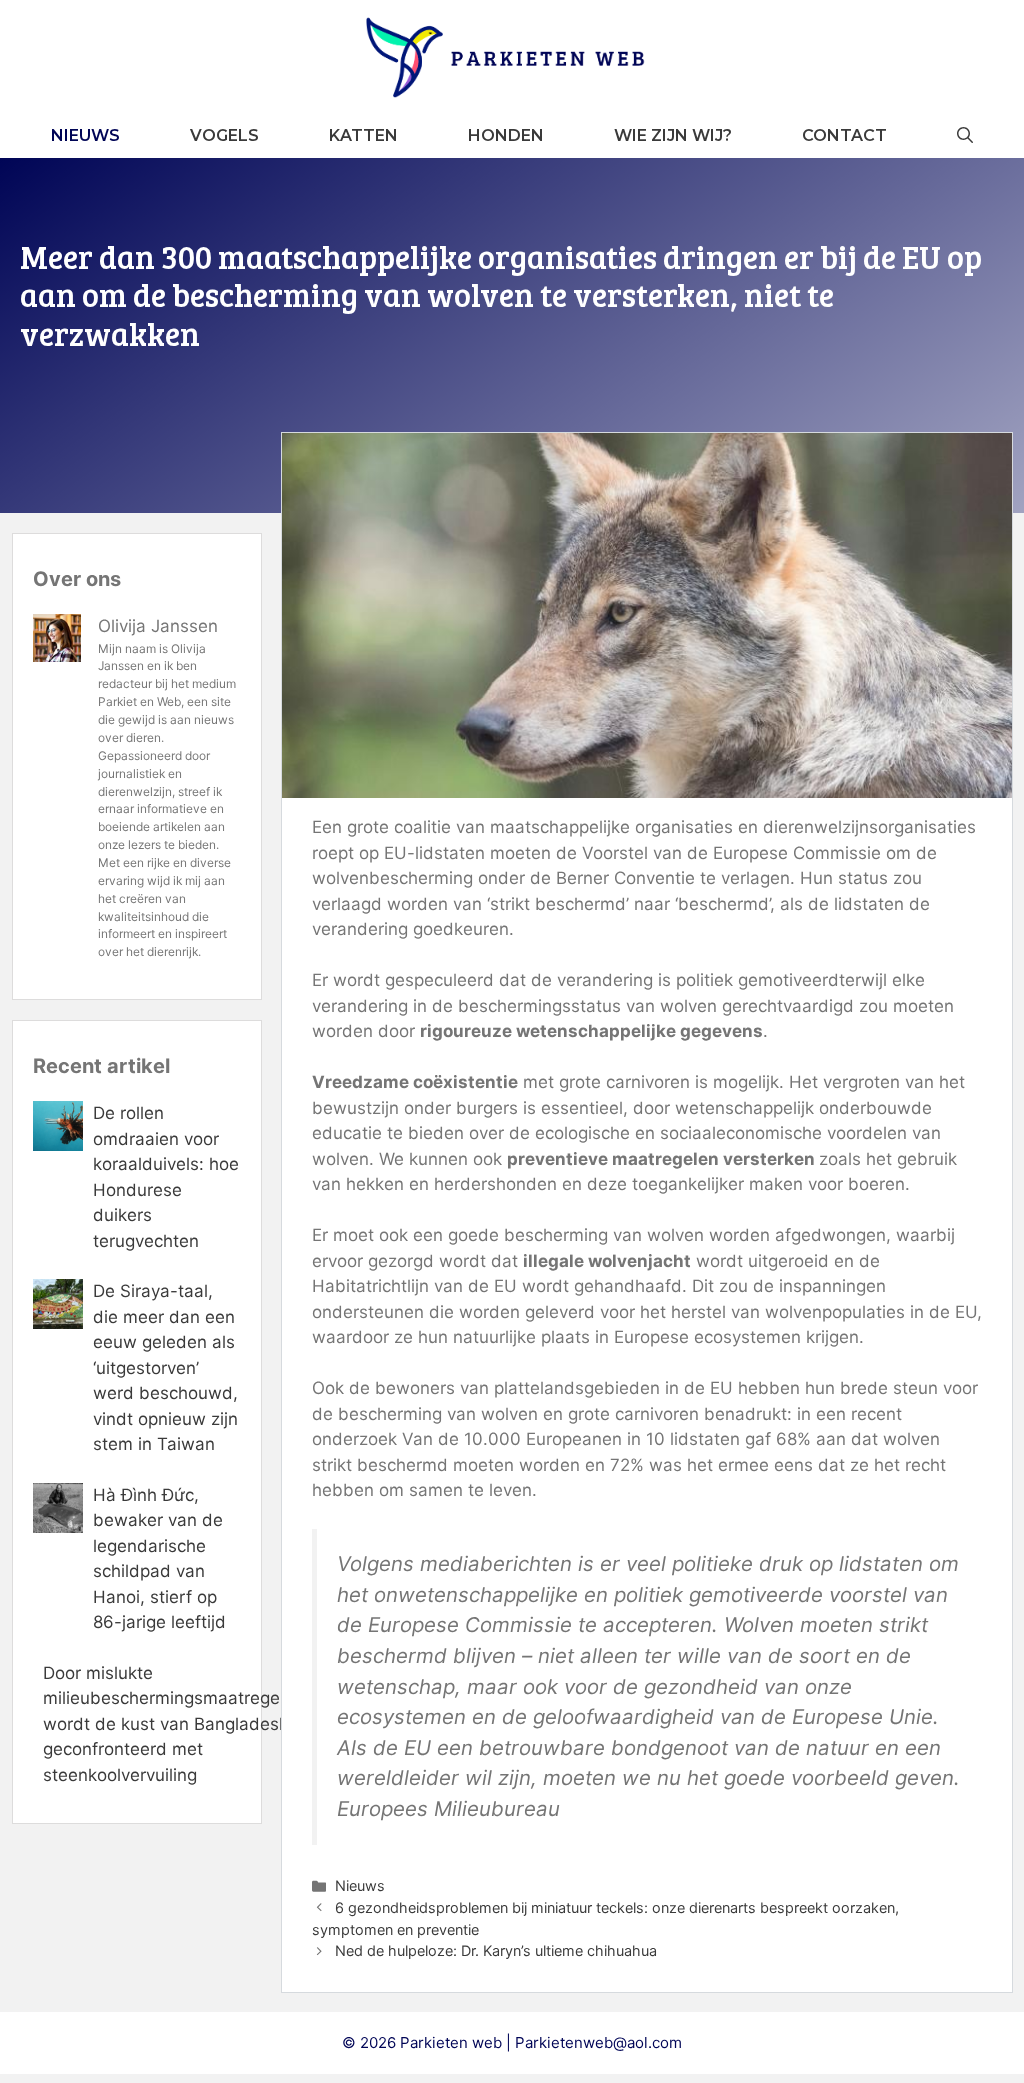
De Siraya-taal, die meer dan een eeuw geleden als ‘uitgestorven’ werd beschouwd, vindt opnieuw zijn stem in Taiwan (165, 1367)
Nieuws (85, 135)
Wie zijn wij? (673, 135)
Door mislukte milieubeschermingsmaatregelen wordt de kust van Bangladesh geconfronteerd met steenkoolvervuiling (173, 1724)
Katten (363, 135)
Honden (506, 135)
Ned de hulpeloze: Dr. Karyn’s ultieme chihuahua (496, 1950)
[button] (965, 135)
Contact (844, 135)
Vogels (224, 135)
